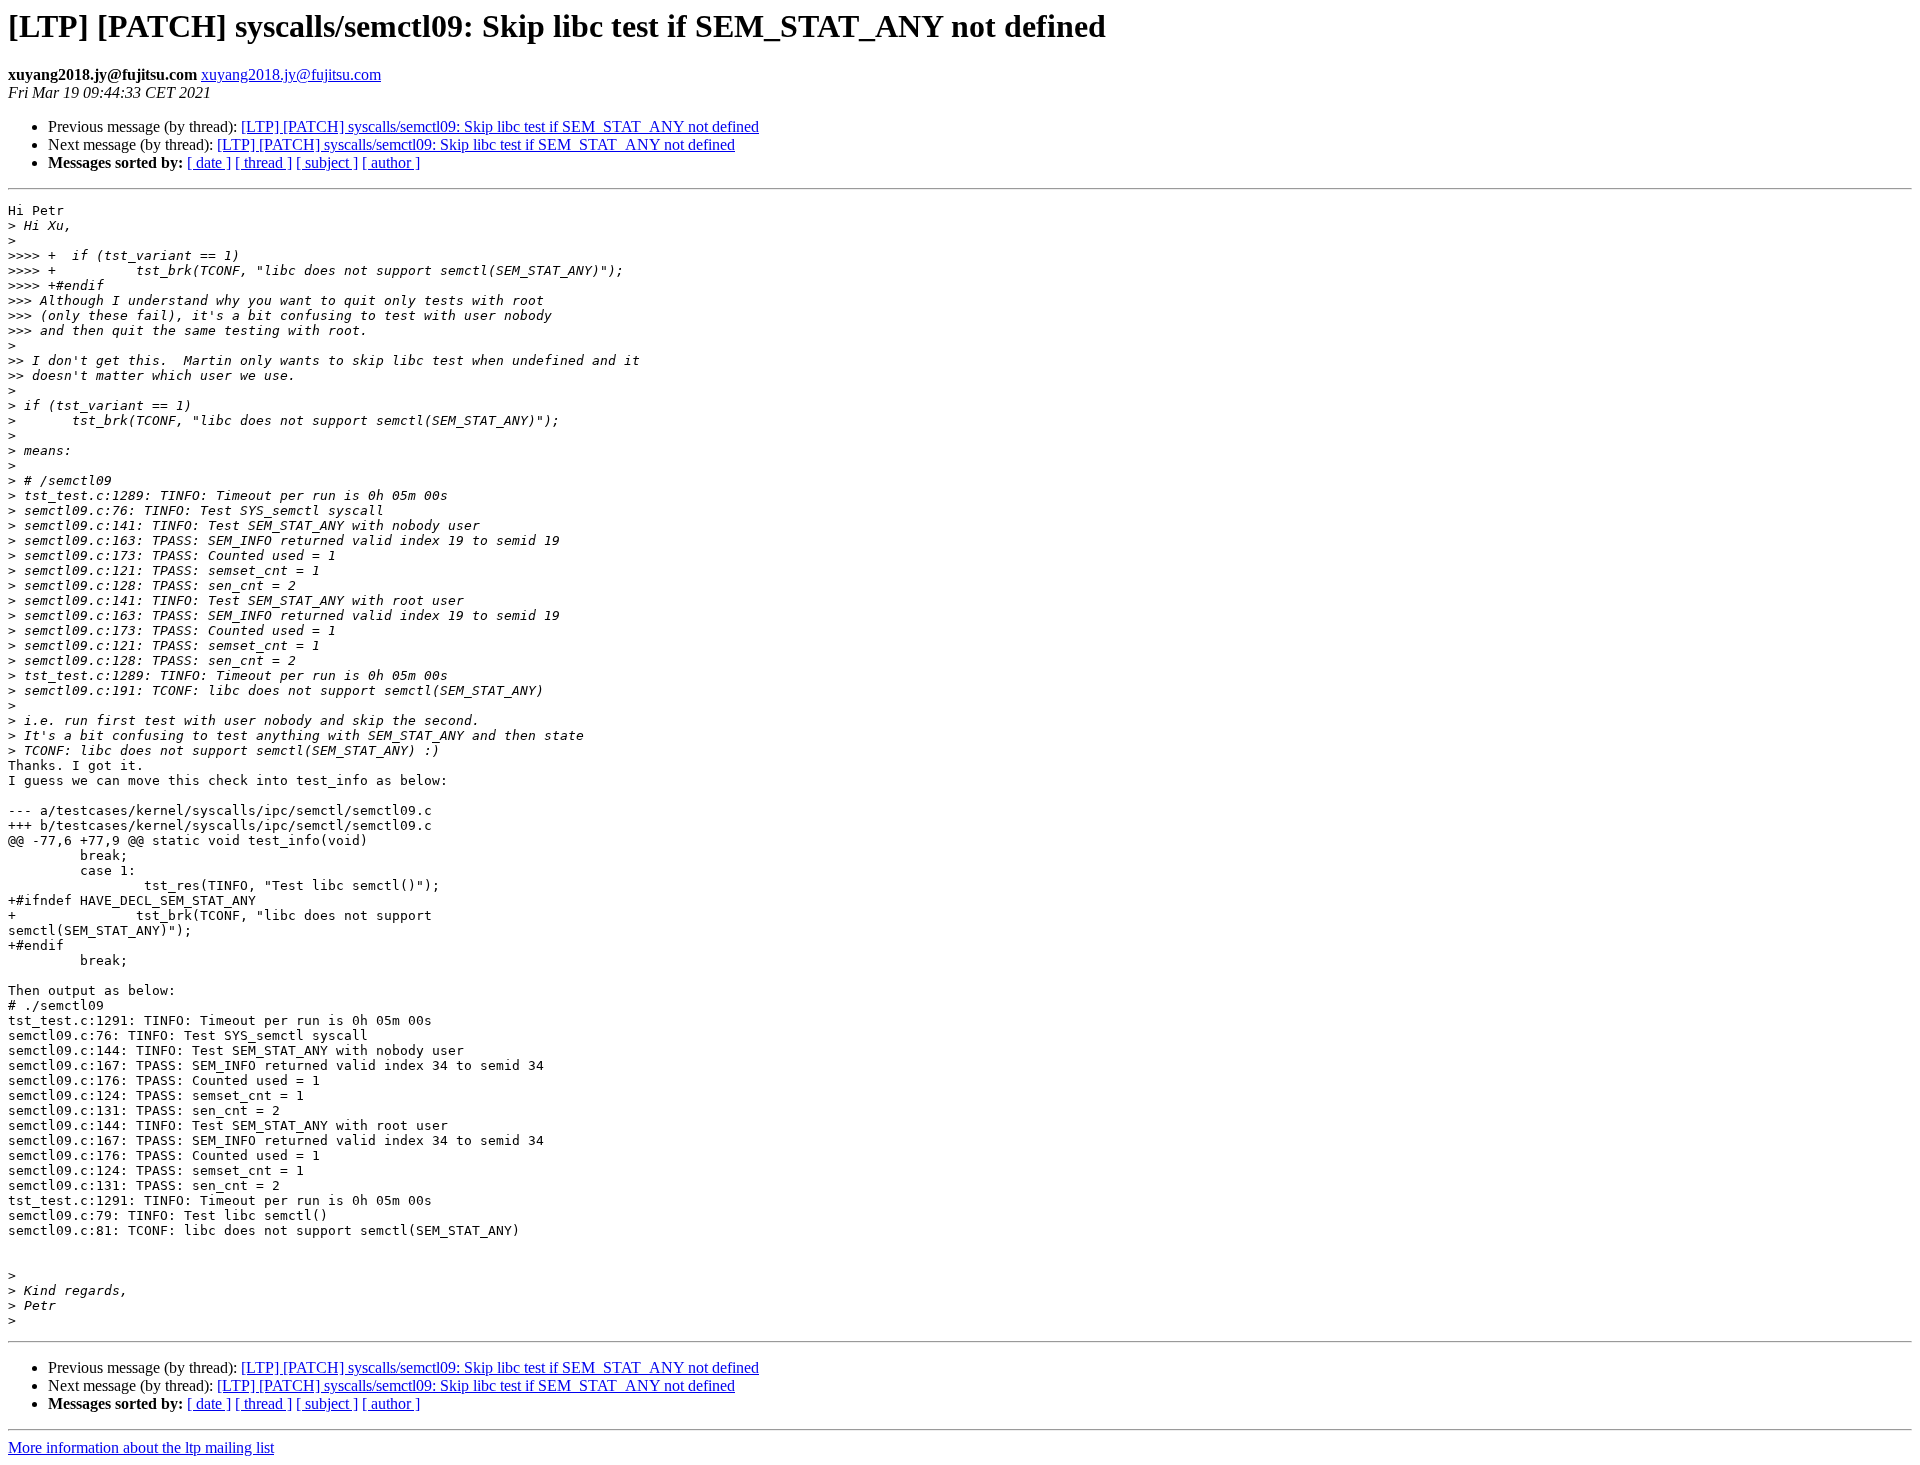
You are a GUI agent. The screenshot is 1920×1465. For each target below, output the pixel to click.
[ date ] (209, 162)
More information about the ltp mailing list (141, 1447)
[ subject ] (327, 162)
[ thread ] (263, 162)
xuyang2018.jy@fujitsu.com (291, 74)
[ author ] (391, 162)
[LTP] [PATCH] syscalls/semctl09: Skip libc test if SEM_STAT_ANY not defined (500, 126)
